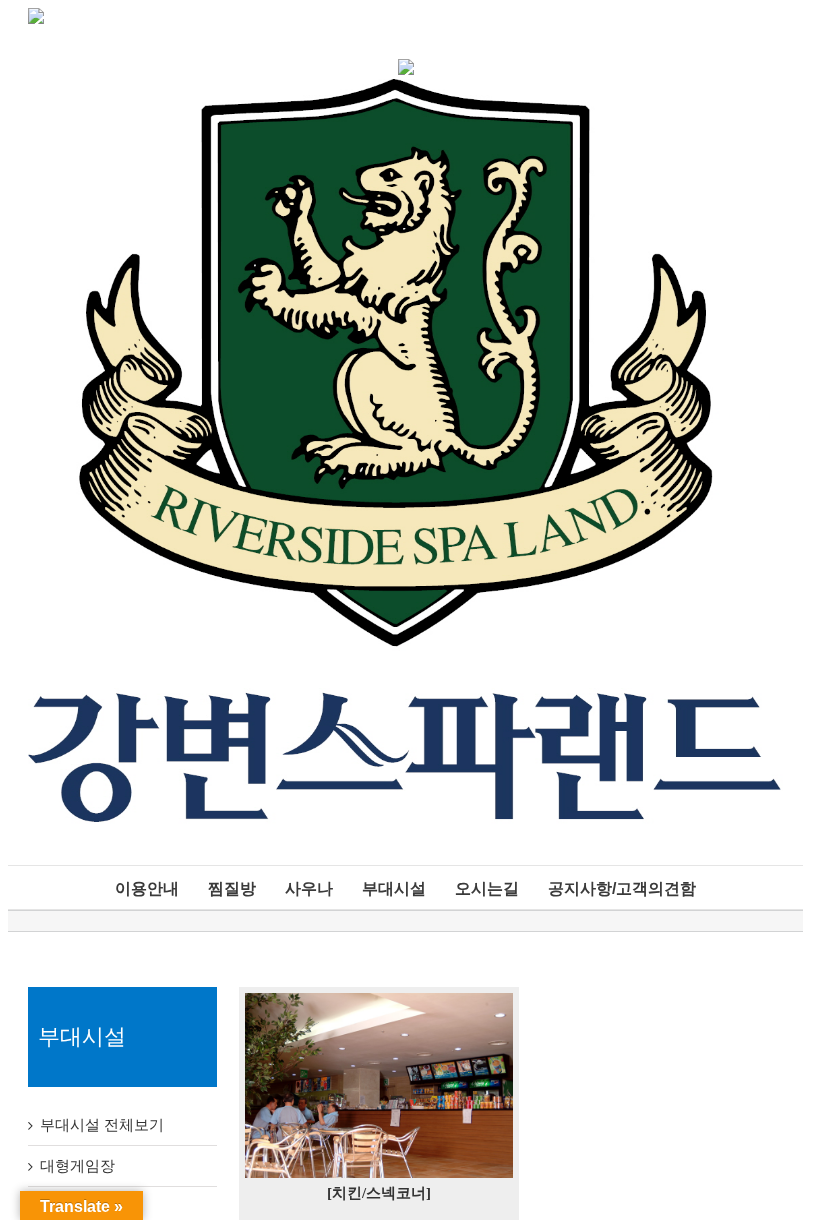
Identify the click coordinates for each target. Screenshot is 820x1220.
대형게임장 (77, 1166)
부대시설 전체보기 (102, 1125)
